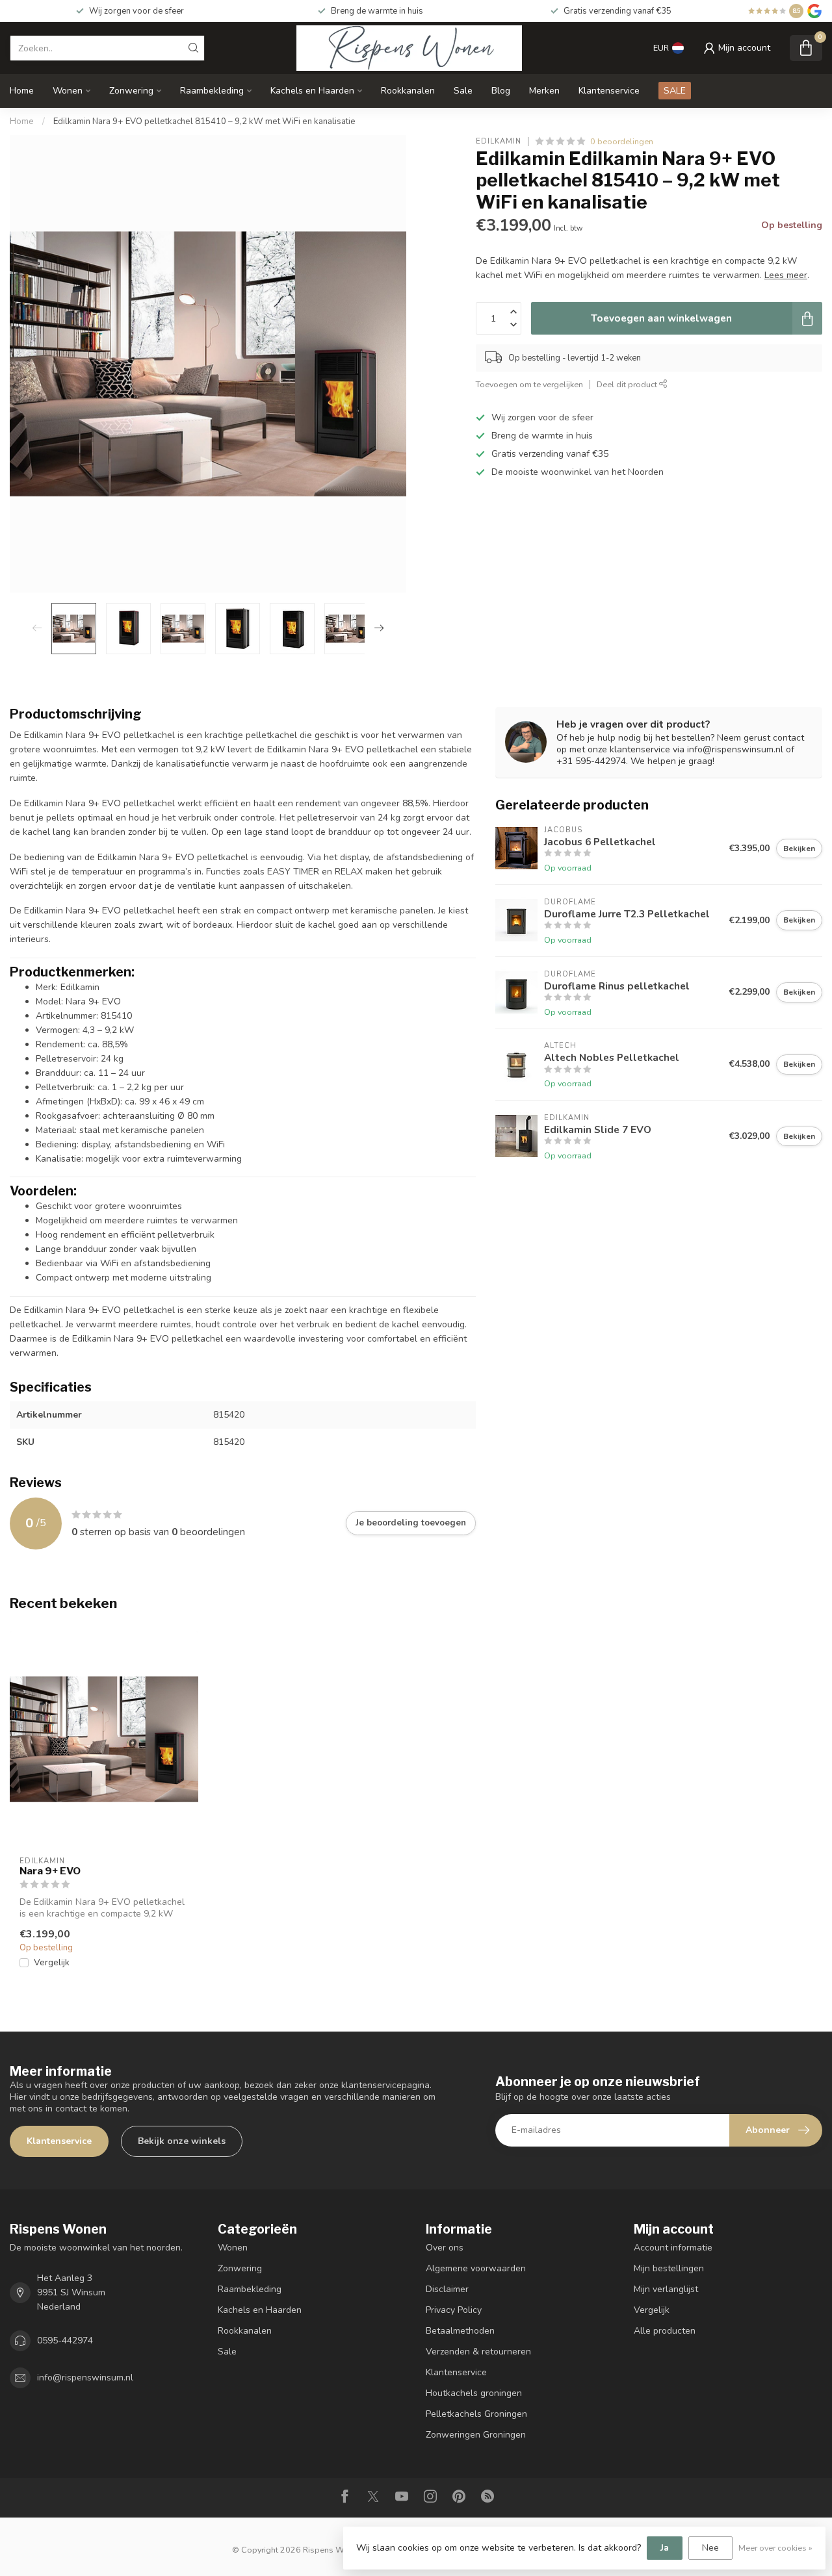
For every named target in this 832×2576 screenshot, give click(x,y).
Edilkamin (499, 141)
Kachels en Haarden (312, 91)
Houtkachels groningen (474, 2393)
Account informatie (673, 2248)
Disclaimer (447, 2289)
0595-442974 (65, 2340)
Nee (710, 2548)
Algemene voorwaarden (476, 2268)
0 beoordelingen (622, 141)
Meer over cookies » (775, 2548)
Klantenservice (609, 91)
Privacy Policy (454, 2310)
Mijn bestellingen (669, 2268)
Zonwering (131, 91)
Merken (544, 91)
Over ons (445, 2248)
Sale (463, 91)
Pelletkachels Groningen (476, 2414)
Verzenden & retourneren (478, 2352)
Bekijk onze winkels (182, 2141)
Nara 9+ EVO (50, 1871)
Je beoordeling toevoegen (411, 1523)
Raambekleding (212, 91)
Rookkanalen (408, 91)
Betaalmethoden (460, 2331)
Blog (501, 91)
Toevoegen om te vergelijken (529, 384)
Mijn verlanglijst (666, 2289)
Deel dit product (628, 384)
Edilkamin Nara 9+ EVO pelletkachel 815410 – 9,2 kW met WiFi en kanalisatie (204, 121)
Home (22, 91)
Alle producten (665, 2331)
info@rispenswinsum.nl (85, 2378)
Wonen (68, 91)
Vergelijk (52, 1962)
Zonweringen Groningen (476, 2435)
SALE (675, 91)
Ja (665, 2548)
